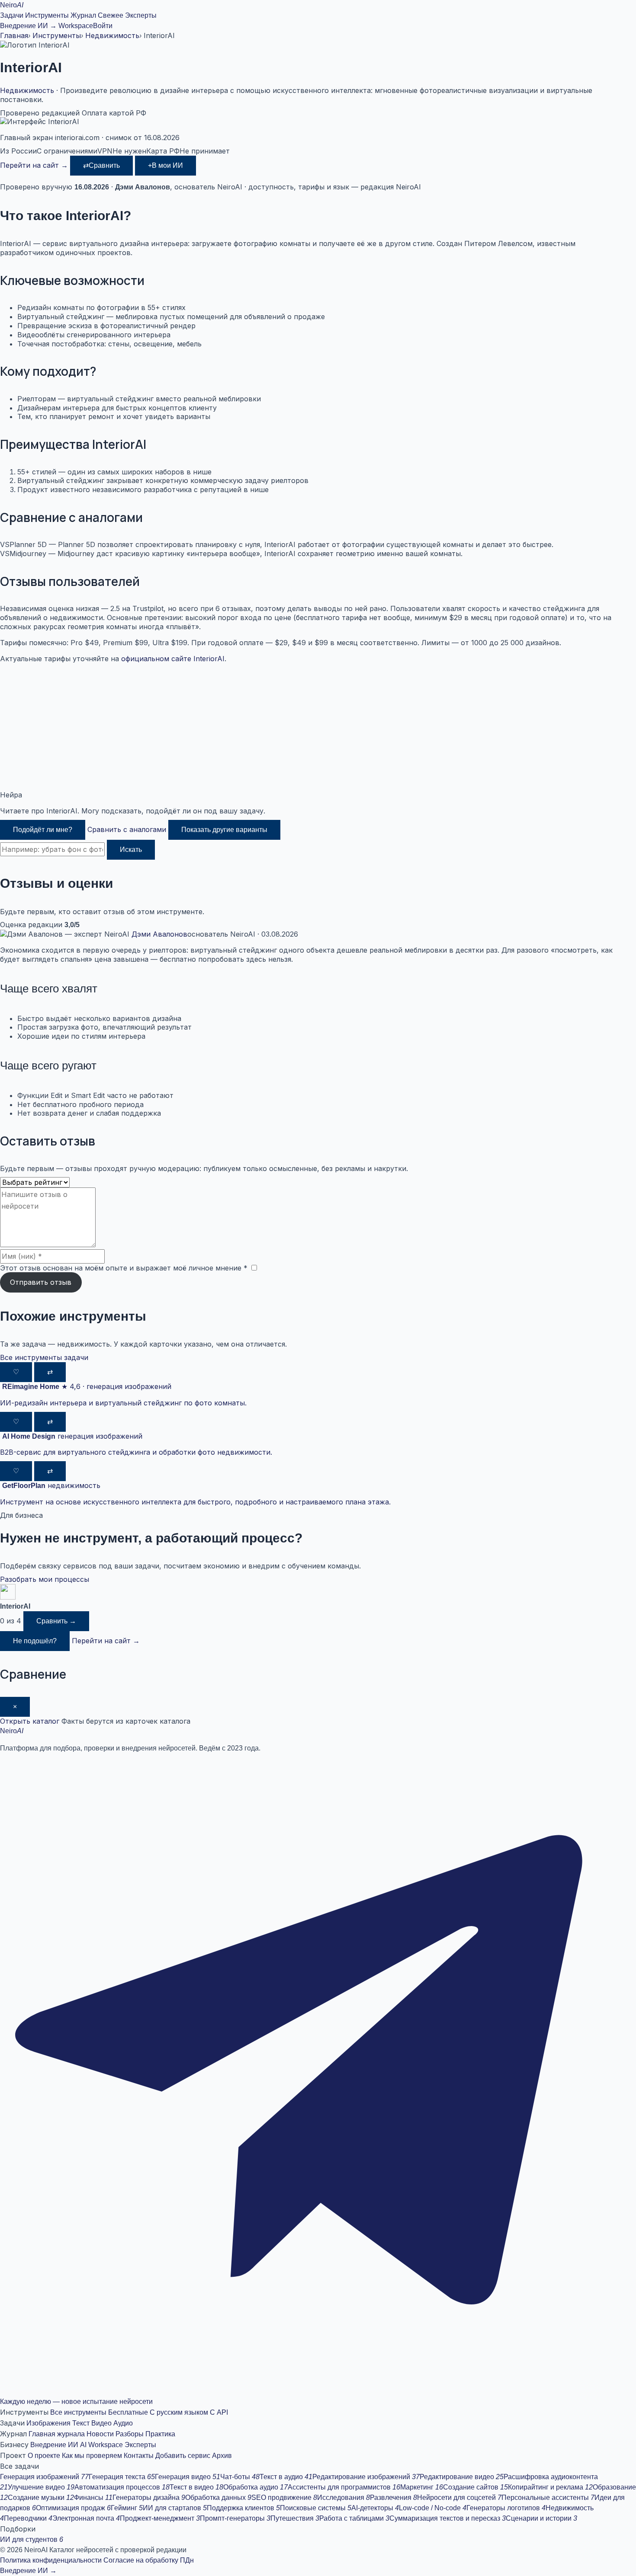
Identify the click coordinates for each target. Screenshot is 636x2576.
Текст (81, 2423)
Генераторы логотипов (506, 2508)
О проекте (44, 2456)
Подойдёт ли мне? (43, 830)
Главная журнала (57, 2434)
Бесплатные (128, 2412)
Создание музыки (41, 2498)
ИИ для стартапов (175, 2508)
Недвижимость (112, 35)
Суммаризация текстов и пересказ (448, 2518)
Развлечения (393, 2498)
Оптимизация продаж (73, 2508)
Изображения (48, 2423)
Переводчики (28, 2518)
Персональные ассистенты (548, 2498)
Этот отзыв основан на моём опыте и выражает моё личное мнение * (124, 1268)
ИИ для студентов (32, 2539)
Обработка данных (218, 2498)
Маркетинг (422, 2487)
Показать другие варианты (224, 830)
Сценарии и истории (541, 2518)
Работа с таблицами (354, 2518)
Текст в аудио (286, 2477)
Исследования (344, 2498)
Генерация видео (188, 2477)
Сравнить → (56, 1621)
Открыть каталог (30, 1721)
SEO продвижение (284, 2498)
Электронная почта (86, 2518)
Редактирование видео (462, 2477)
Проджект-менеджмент (160, 2518)
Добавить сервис (183, 2456)
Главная (14, 35)
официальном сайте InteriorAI (173, 659)
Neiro (12, 5)
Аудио (123, 2423)
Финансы (93, 2498)
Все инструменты (78, 2412)
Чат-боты (240, 2477)
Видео (101, 2423)
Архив (222, 2456)
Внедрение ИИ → (28, 26)
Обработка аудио (255, 2487)
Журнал (83, 15)
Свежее (111, 15)
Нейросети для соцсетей (459, 2498)
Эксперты (141, 15)
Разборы (130, 2434)
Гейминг (127, 2508)
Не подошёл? (35, 1641)
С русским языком (179, 2412)
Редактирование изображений (366, 2477)
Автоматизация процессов (122, 2487)
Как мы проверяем (92, 2456)
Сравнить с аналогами (127, 829)
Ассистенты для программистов (344, 2487)
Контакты (139, 2456)
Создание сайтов (475, 2487)
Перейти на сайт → (34, 165)
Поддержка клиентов (243, 2508)
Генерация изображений (44, 2477)
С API (219, 2412)
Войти (103, 26)
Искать (131, 850)
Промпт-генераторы (235, 2518)
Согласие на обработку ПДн (149, 2560)
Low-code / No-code (433, 2508)
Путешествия (295, 2518)
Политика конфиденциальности (51, 2560)
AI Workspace (101, 2445)
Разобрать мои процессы (45, 1579)
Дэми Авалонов (159, 934)
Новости (100, 2434)
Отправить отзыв (41, 1282)
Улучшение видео (41, 2487)
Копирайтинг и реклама (550, 2487)
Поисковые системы (316, 2508)
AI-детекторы (375, 2508)
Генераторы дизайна (149, 2498)
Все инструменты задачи (44, 1357)
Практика (160, 2434)
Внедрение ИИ (54, 2445)
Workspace (76, 26)
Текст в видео (196, 2487)
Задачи (12, 15)
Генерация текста (122, 2477)
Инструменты (47, 15)
